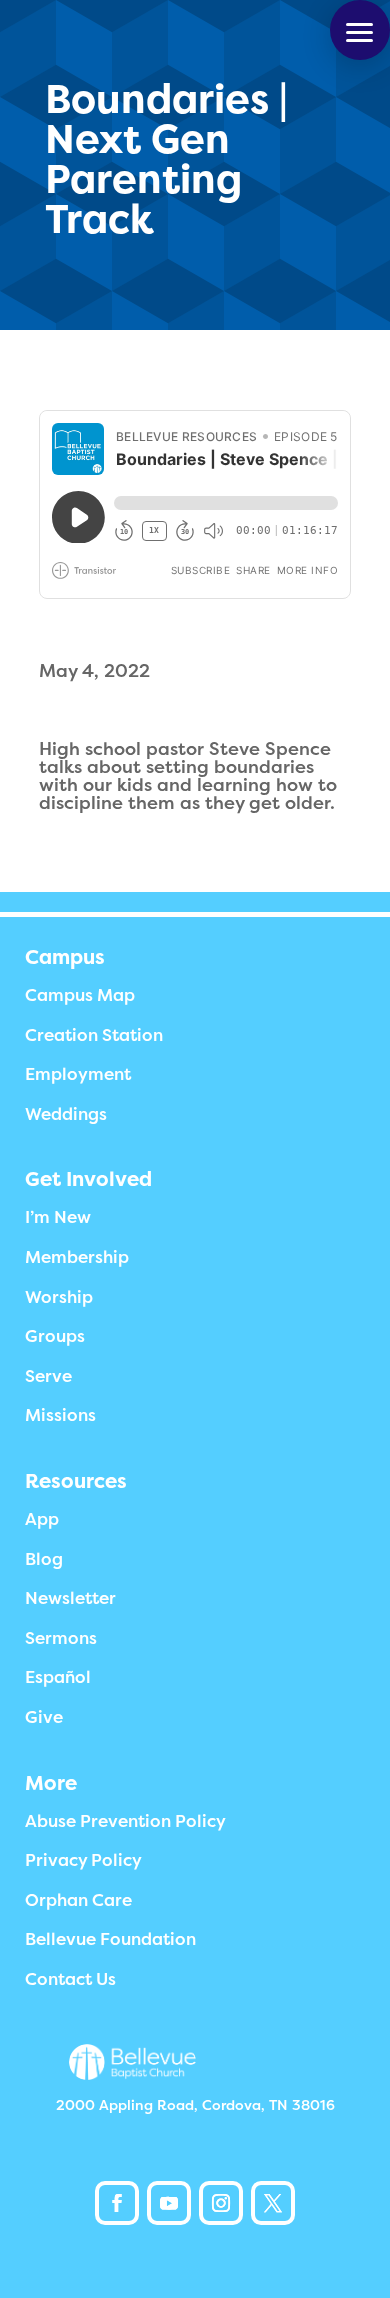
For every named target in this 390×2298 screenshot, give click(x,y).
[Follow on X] (273, 2203)
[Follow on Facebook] (117, 2203)
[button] (360, 30)
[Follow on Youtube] (169, 2203)
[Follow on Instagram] (221, 2203)
